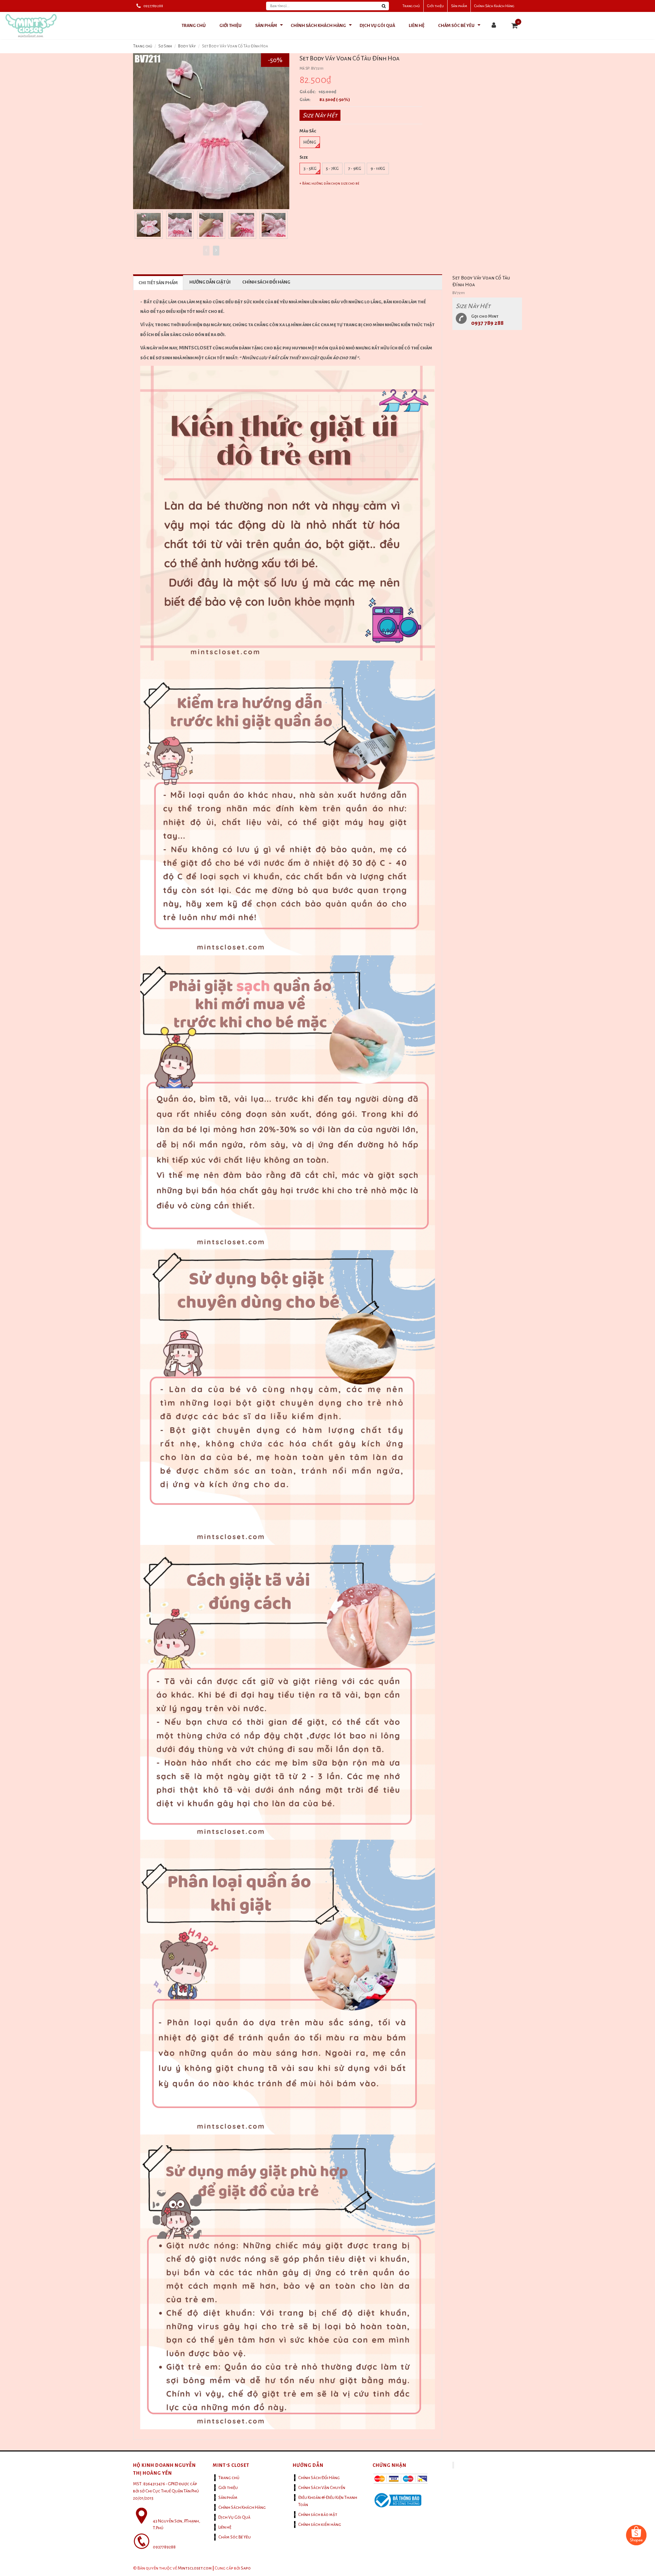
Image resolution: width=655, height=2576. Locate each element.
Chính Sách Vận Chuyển (322, 2488)
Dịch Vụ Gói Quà (234, 2517)
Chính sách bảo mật (318, 2515)
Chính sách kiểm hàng (320, 2524)
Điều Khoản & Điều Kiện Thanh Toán (328, 2501)
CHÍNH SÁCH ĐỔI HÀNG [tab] (266, 282)
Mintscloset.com (195, 2568)
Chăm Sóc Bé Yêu (235, 2537)
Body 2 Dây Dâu (52, 2541)
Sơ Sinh (165, 46)
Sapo (246, 2568)
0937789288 (153, 6)
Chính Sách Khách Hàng (494, 6)
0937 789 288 (487, 323)
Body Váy (187, 46)
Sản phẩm (459, 6)
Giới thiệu (435, 6)
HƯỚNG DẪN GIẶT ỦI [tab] (210, 282)
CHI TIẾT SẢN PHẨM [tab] (158, 283)
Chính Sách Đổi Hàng (319, 2478)
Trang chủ (411, 6)
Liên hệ (225, 2527)
